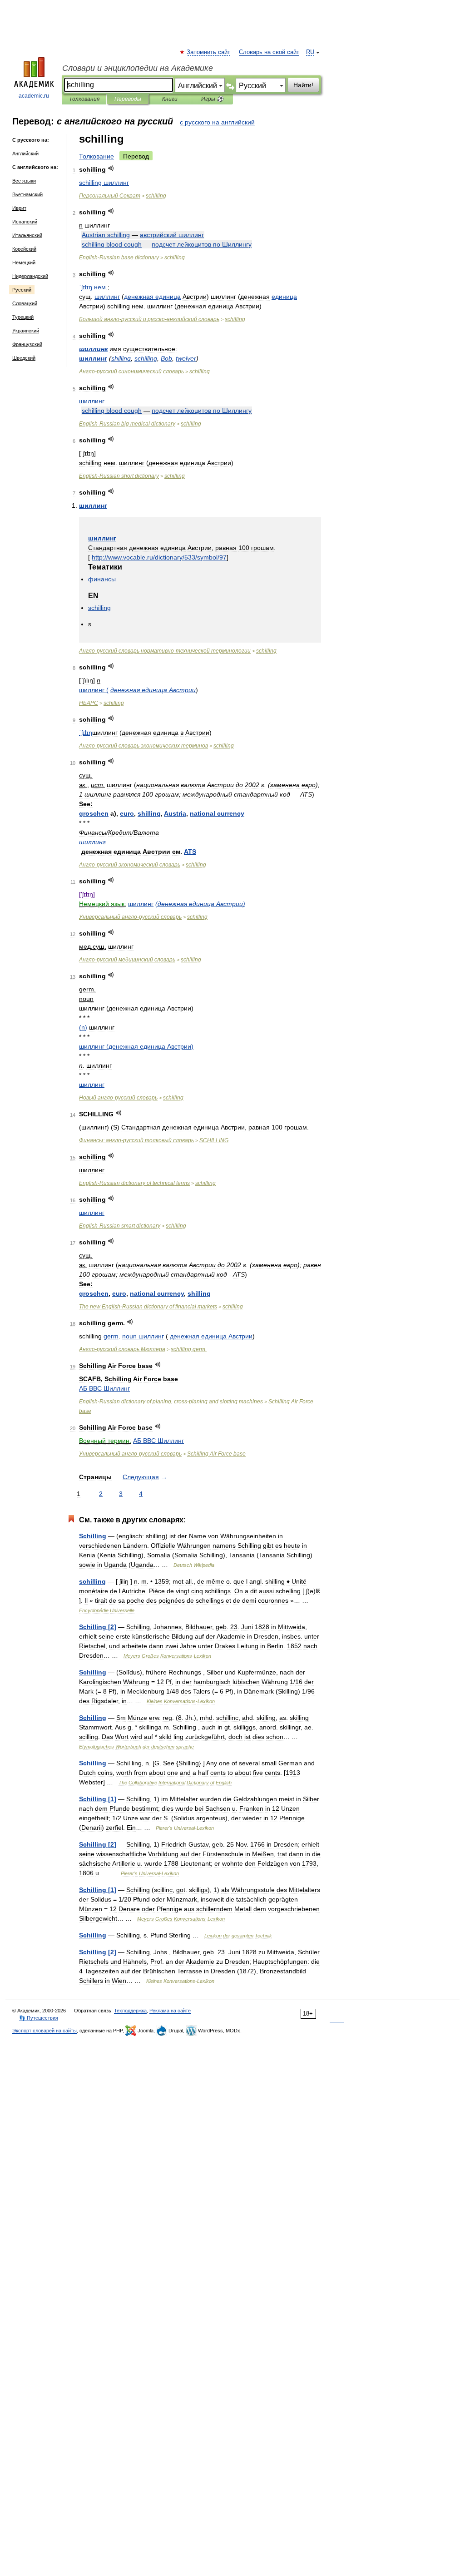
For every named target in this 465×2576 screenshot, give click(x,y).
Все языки (24, 181)
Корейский (24, 249)
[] (98, 1627)
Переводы (128, 99)
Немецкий (24, 263)
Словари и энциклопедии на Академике (138, 68)
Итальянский (27, 235)
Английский (25, 154)
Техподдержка (130, 2011)
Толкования (84, 99)
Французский (27, 344)
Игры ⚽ (212, 99)
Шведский (24, 358)
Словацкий (25, 303)
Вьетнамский (27, 194)
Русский (22, 290)
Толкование (96, 156)
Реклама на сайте (170, 2011)
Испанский (25, 222)
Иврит (19, 208)
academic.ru (34, 96)
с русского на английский (217, 122)
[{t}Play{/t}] (111, 168)
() (200, 904)
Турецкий (23, 317)
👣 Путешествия (39, 2018)
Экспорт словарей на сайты (45, 2031)
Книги (170, 99)
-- (149, 319)
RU (310, 52)
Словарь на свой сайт (269, 52)
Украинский (26, 331)
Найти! (303, 85)
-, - (171, 1402)
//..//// (159, 557)
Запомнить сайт (209, 52)
